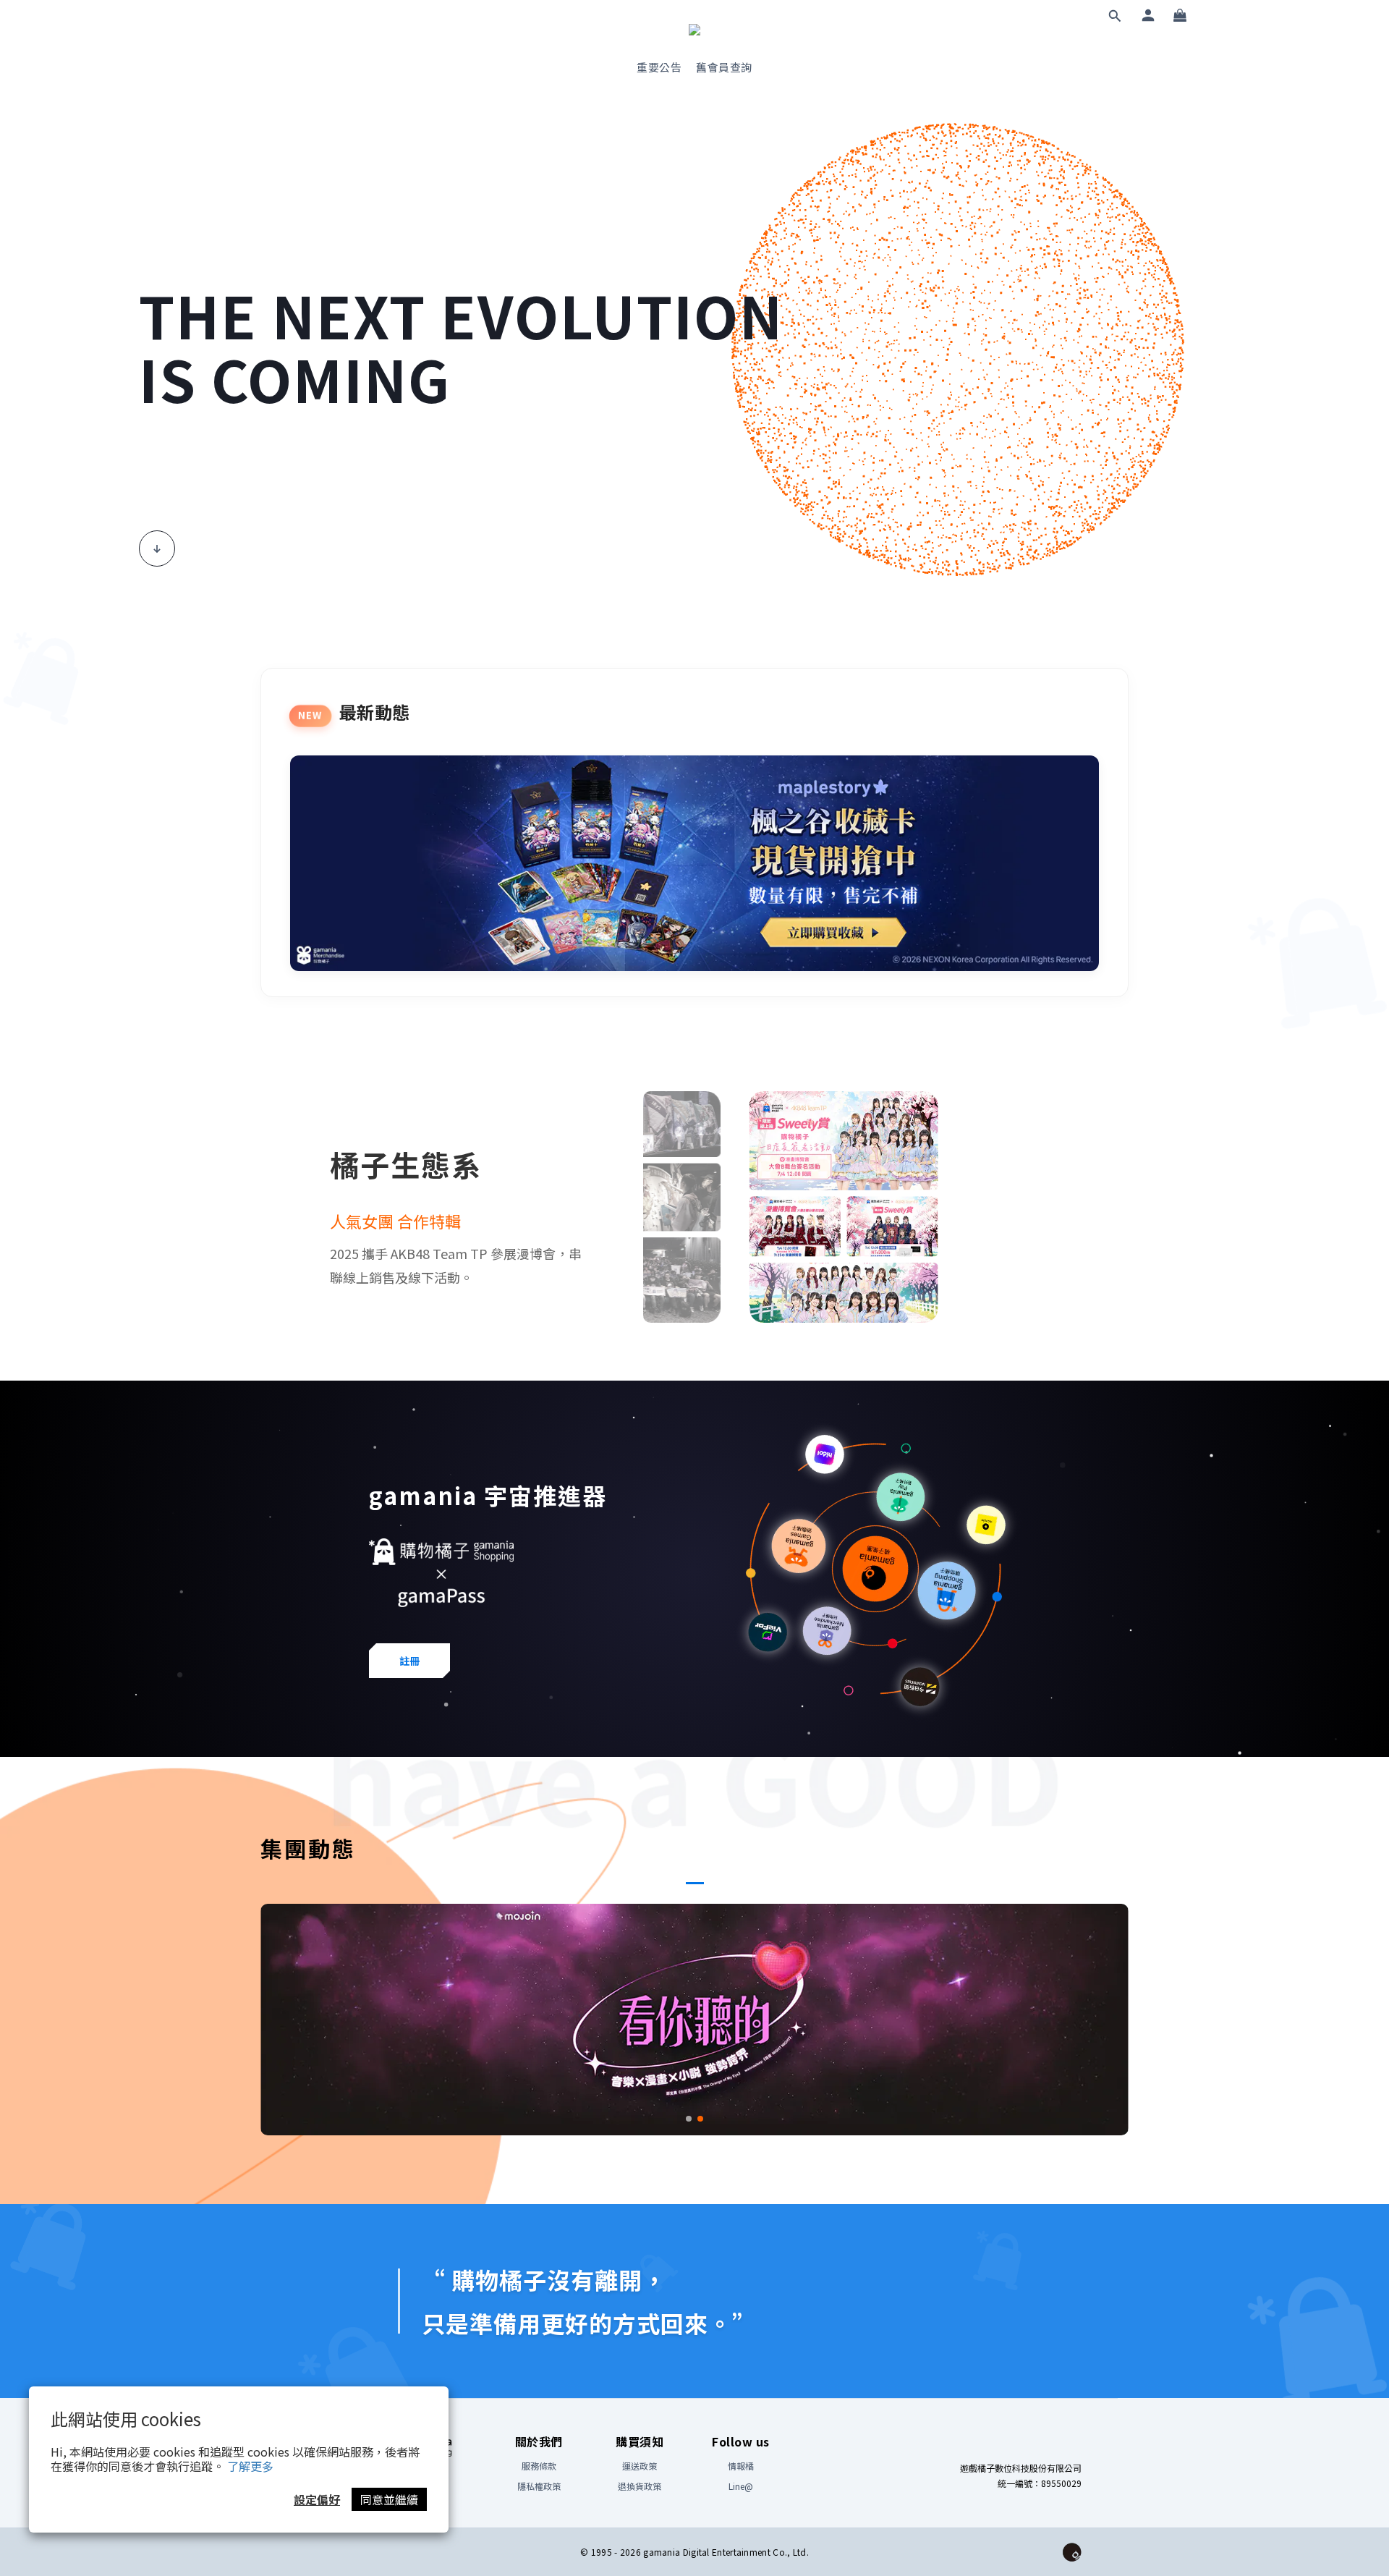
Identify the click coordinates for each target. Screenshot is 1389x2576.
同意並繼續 (389, 2499)
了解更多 (250, 2466)
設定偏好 (317, 2499)
